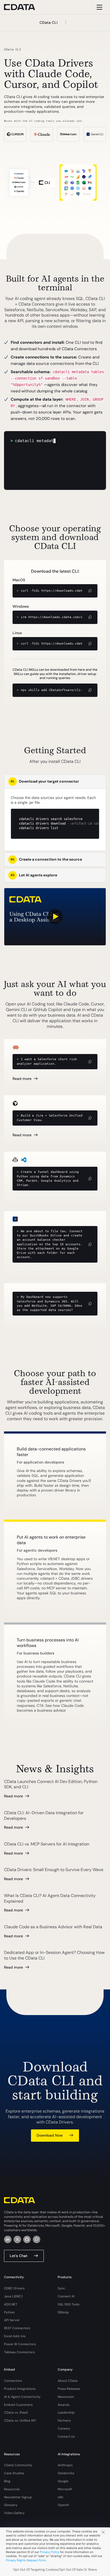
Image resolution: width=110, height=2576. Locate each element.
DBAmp (63, 2312)
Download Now (50, 2135)
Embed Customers (18, 2405)
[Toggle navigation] (99, 7)
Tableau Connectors (19, 2352)
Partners (64, 2421)
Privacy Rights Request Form (26, 2560)
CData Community (18, 2465)
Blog (7, 2481)
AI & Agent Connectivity (22, 2397)
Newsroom (66, 2397)
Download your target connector (45, 781)
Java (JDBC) (13, 2296)
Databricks (66, 2473)
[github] (27, 2239)
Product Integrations (20, 2389)
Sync (61, 2288)
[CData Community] (37, 2239)
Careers (64, 2429)
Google (63, 2481)
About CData (68, 2381)
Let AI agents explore (34, 875)
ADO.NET (11, 2304)
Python (9, 2312)
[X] (17, 2239)
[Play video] (55, 917)
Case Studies (14, 2473)
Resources (12, 2489)
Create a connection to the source (46, 859)
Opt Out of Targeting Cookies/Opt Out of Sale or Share (55, 2570)
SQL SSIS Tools (68, 2304)
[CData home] (23, 7)
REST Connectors (17, 2328)
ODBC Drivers (14, 2288)
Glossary (11, 2505)
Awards (64, 2405)
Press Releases (69, 2389)
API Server (12, 2320)
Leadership (66, 2413)
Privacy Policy (50, 2552)
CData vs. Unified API (20, 2421)
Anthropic (65, 2465)
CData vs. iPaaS (16, 2413)
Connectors (13, 2381)
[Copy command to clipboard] (90, 591)
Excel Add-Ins (15, 2336)
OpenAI (63, 2505)
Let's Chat (19, 2256)
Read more (22, 1079)
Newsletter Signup (18, 2497)
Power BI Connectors (20, 2344)
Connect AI (66, 2296)
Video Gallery (14, 2513)
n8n (60, 2497)
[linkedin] (8, 2239)
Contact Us (66, 2437)
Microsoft (65, 2489)
